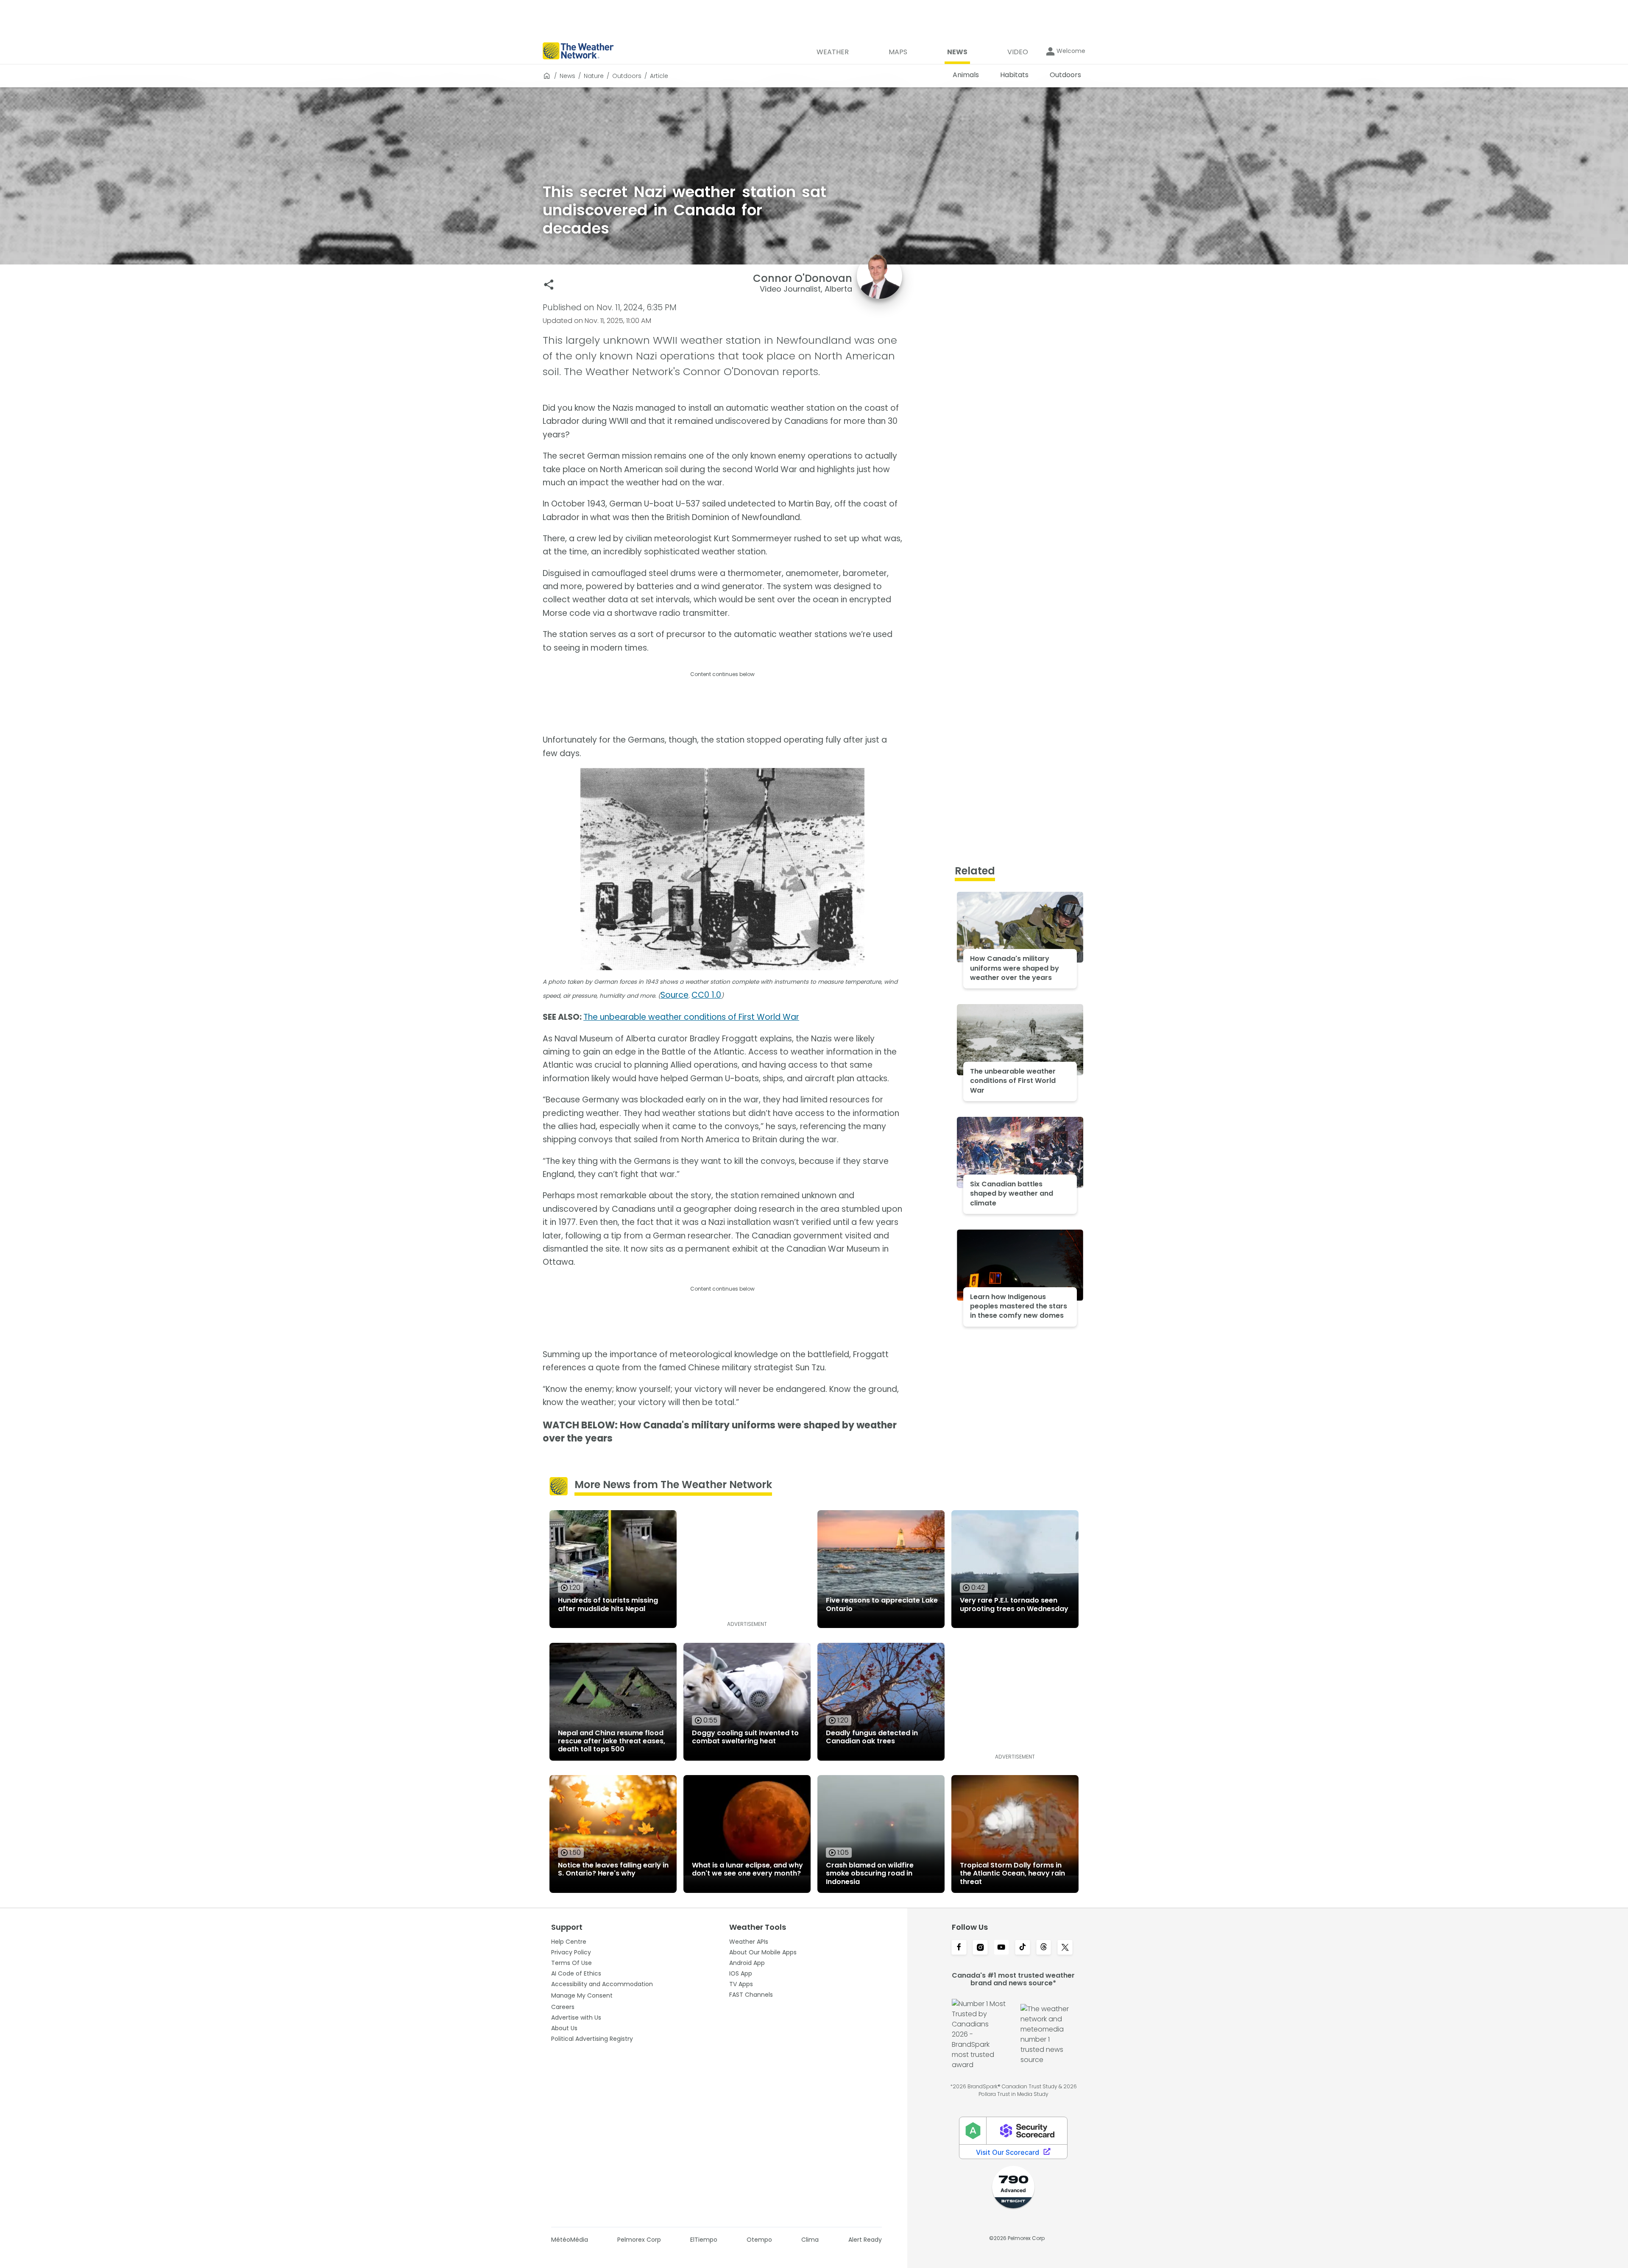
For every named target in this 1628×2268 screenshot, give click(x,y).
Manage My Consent (582, 1995)
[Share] (549, 285)
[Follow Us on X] (1065, 1948)
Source (675, 995)
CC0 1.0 (706, 995)
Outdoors (627, 76)
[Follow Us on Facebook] (959, 1948)
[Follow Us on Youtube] (1001, 1948)
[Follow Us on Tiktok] (1023, 1948)
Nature (594, 76)
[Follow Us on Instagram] (980, 1948)
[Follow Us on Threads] (1044, 1948)
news (567, 76)
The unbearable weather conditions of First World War (691, 1017)
